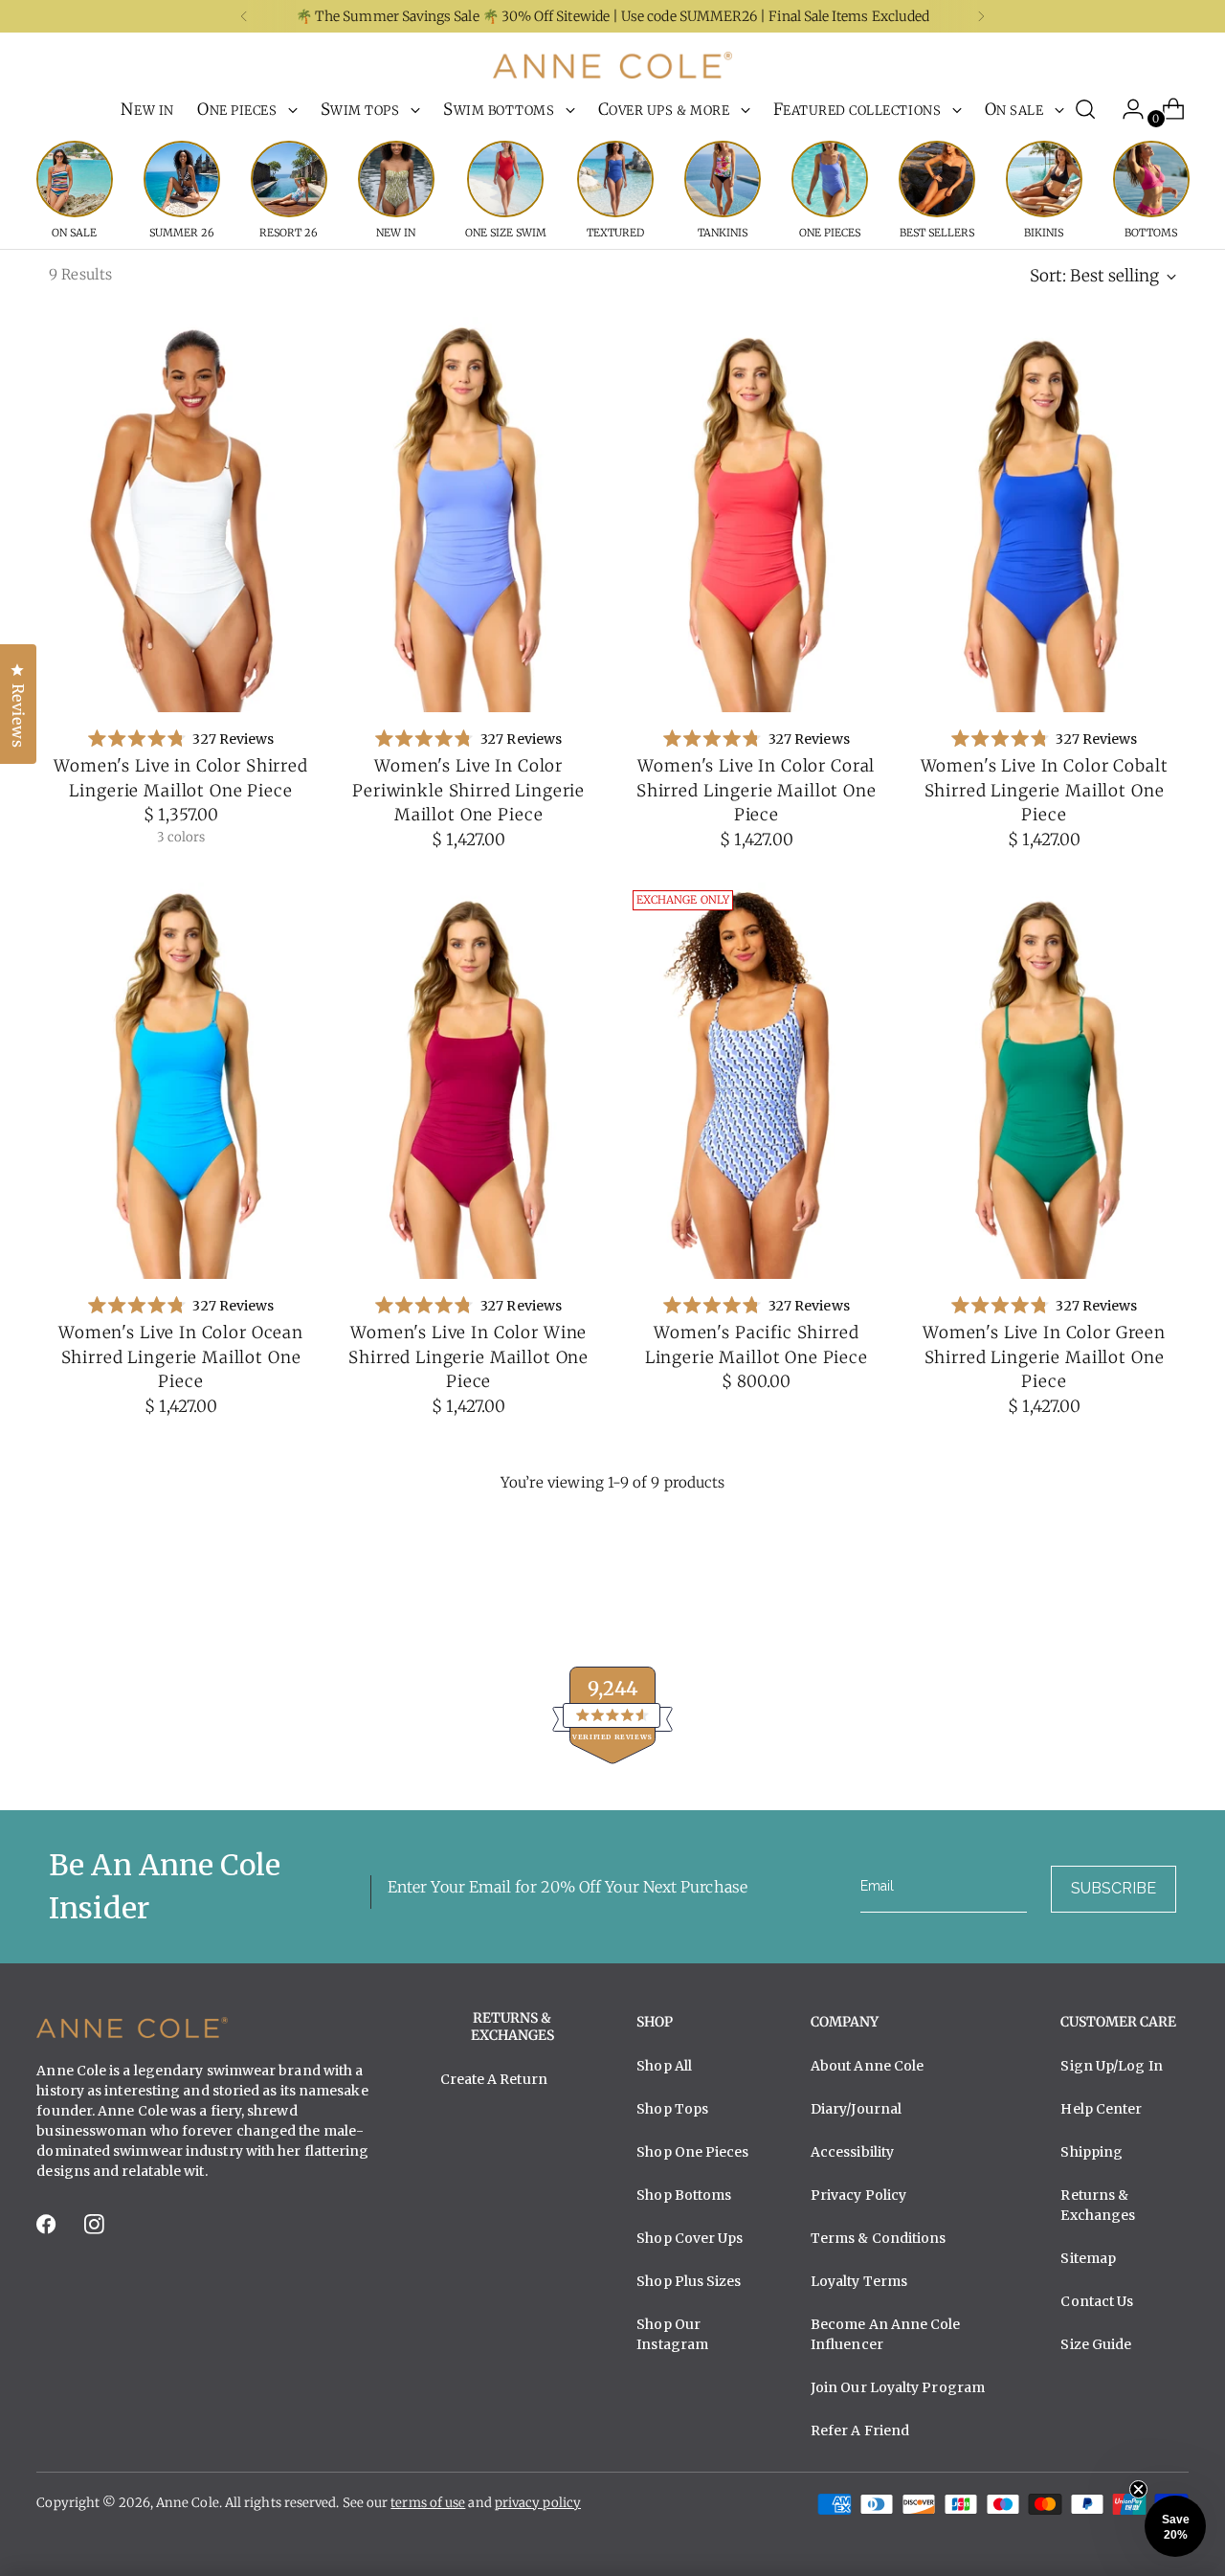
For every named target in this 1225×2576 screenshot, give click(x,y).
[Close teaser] (1138, 2489)
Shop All (664, 2066)
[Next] (981, 16)
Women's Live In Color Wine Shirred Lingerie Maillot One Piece (468, 1357)
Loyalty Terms (859, 2281)
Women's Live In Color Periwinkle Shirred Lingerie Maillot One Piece (468, 790)
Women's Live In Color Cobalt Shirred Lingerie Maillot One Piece (1045, 790)
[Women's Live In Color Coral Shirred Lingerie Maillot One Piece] (757, 515)
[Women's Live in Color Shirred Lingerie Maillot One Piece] (181, 515)
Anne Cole (188, 2503)
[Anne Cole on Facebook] (48, 2230)
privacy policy (538, 2503)
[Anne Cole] (612, 65)
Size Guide (1096, 2344)
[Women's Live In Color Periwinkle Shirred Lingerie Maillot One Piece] (469, 515)
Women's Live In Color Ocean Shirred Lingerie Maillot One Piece (181, 1357)
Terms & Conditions (879, 2238)
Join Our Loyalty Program (898, 2387)
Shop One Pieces (692, 2152)
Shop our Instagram (672, 2334)
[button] (1175, 2526)
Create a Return (494, 2079)
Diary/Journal (856, 2109)
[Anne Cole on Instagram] (96, 2230)
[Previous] (244, 16)
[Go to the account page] (1125, 109)
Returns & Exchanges (1098, 2205)
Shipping (1091, 2152)
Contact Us (1097, 2301)
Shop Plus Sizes (689, 2281)
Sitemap (1088, 2258)
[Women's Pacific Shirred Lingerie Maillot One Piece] (757, 1080)
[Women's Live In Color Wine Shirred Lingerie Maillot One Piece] (469, 1080)
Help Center (1101, 2109)
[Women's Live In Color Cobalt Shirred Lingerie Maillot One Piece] (1044, 515)
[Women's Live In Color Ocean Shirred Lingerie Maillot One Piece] (181, 1080)
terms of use (428, 2503)
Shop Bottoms (684, 2195)
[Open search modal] (1085, 109)
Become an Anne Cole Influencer (886, 2334)
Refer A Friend (860, 2430)
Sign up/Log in (1111, 2066)
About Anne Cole (867, 2066)
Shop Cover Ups (690, 2238)
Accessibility (852, 2152)
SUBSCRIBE (1114, 1888)
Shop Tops (672, 2109)
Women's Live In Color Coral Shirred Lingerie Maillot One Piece (757, 790)
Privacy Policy (858, 2195)
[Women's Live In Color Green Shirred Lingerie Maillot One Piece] (1044, 1080)
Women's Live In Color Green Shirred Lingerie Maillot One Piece (1044, 1357)
